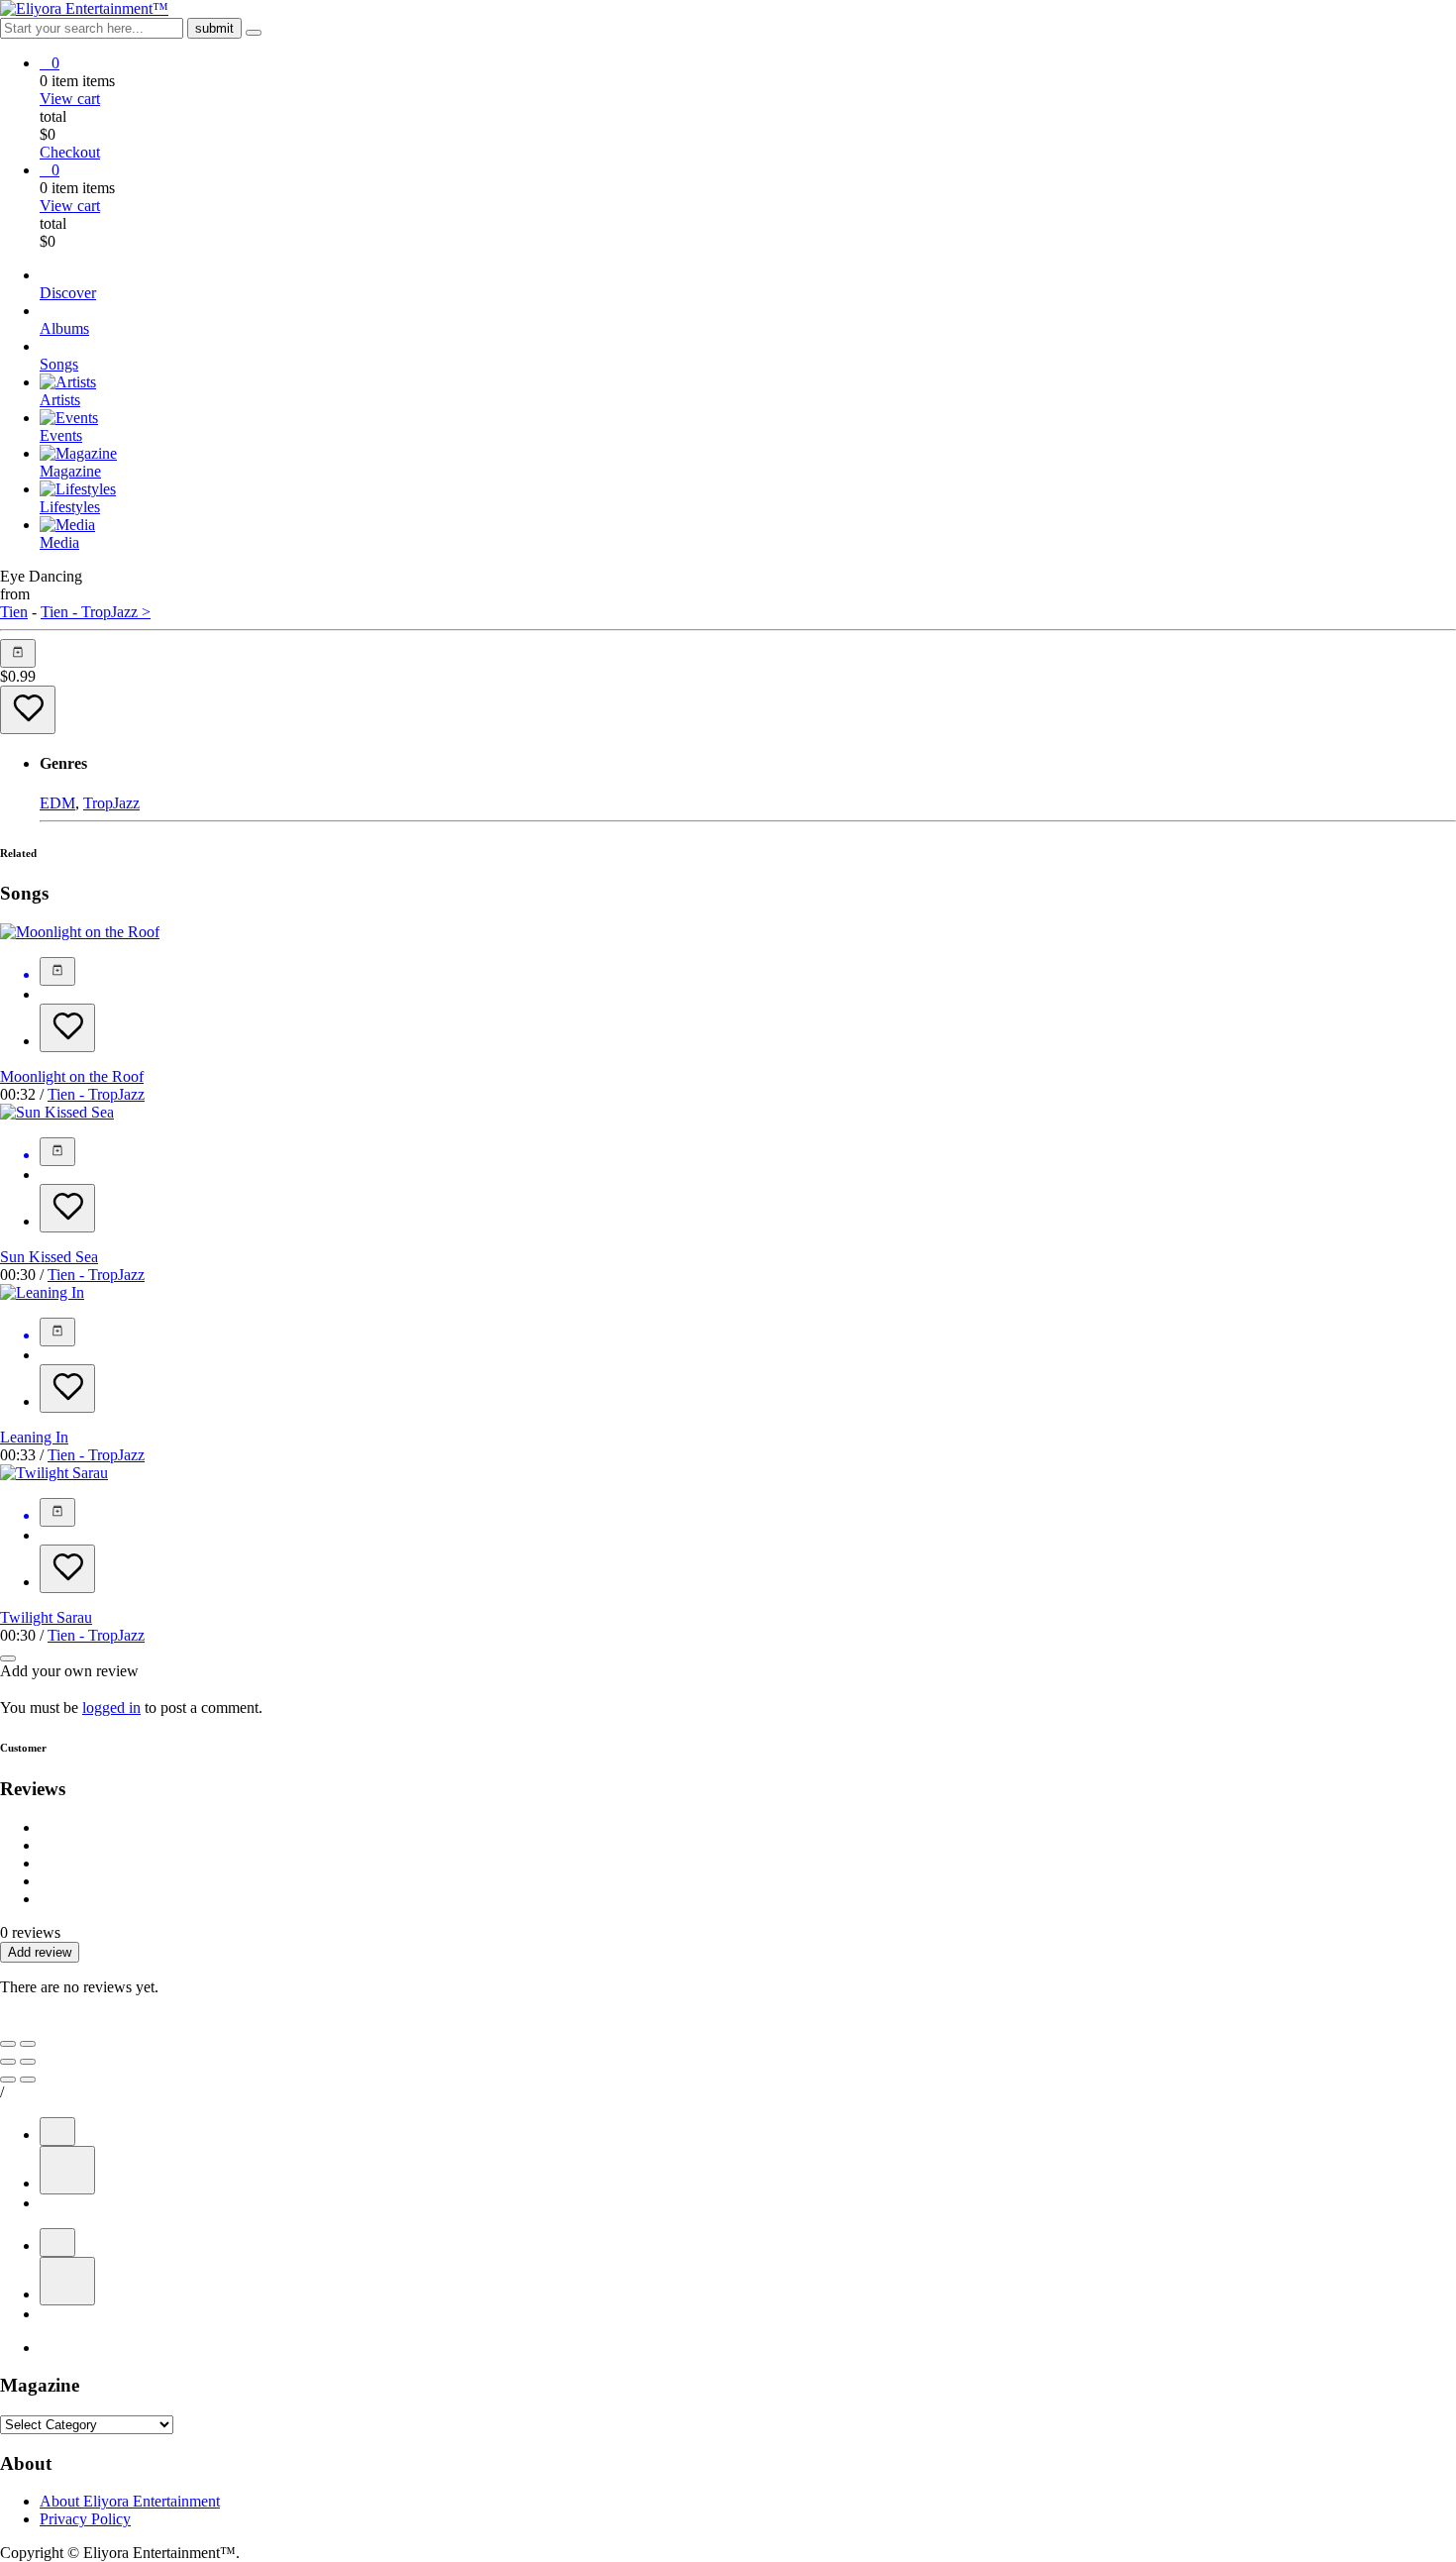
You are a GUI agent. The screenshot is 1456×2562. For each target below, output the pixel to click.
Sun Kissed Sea (49, 1257)
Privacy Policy (85, 2519)
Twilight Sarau (46, 1617)
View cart (70, 99)
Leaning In (34, 1437)
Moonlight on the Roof (72, 1076)
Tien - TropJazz (96, 1094)
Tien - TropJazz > (96, 612)
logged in (111, 1708)
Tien (14, 612)
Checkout (70, 152)
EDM (57, 803)
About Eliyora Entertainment (130, 2501)
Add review (40, 1952)
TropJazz (111, 803)
